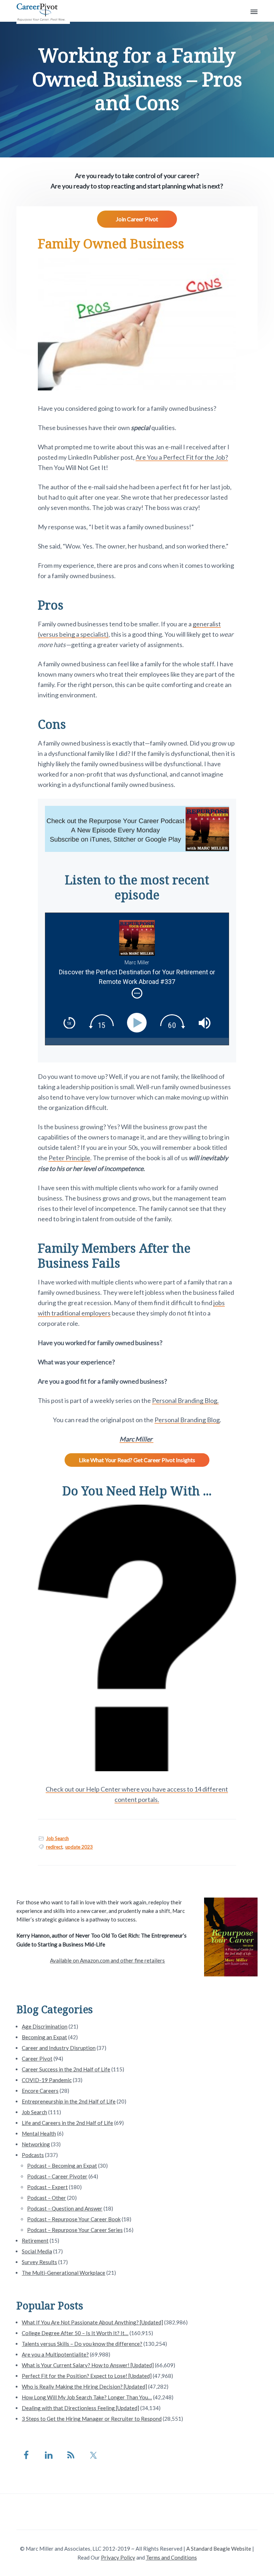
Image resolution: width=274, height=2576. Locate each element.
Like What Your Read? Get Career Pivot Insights (137, 1460)
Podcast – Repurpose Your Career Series (75, 2230)
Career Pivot (37, 2059)
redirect (54, 1847)
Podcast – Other (47, 2198)
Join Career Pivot (137, 219)
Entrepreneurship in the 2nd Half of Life (69, 2101)
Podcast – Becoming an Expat (62, 2166)
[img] (137, 993)
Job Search (57, 1838)
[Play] (139, 1023)
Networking (36, 2144)
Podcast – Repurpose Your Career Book (74, 2219)
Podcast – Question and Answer (65, 2208)
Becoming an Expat (44, 2037)
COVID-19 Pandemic (47, 2080)
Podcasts (33, 2155)
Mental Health (39, 2133)
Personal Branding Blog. (185, 1400)
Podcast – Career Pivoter (57, 2176)
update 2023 (79, 1847)
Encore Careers (40, 2091)
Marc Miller (136, 1439)
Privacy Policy (118, 2557)
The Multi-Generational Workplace (64, 2273)
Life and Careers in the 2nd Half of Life (67, 2123)
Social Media (37, 2251)
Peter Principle (69, 1158)
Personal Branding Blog (187, 1420)
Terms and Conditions (171, 2557)
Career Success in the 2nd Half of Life (66, 2069)
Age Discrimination (45, 2026)
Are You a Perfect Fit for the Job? (182, 457)
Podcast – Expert (47, 2187)
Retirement (35, 2241)
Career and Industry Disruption (59, 2048)
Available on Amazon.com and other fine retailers (107, 1960)
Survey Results (39, 2262)
